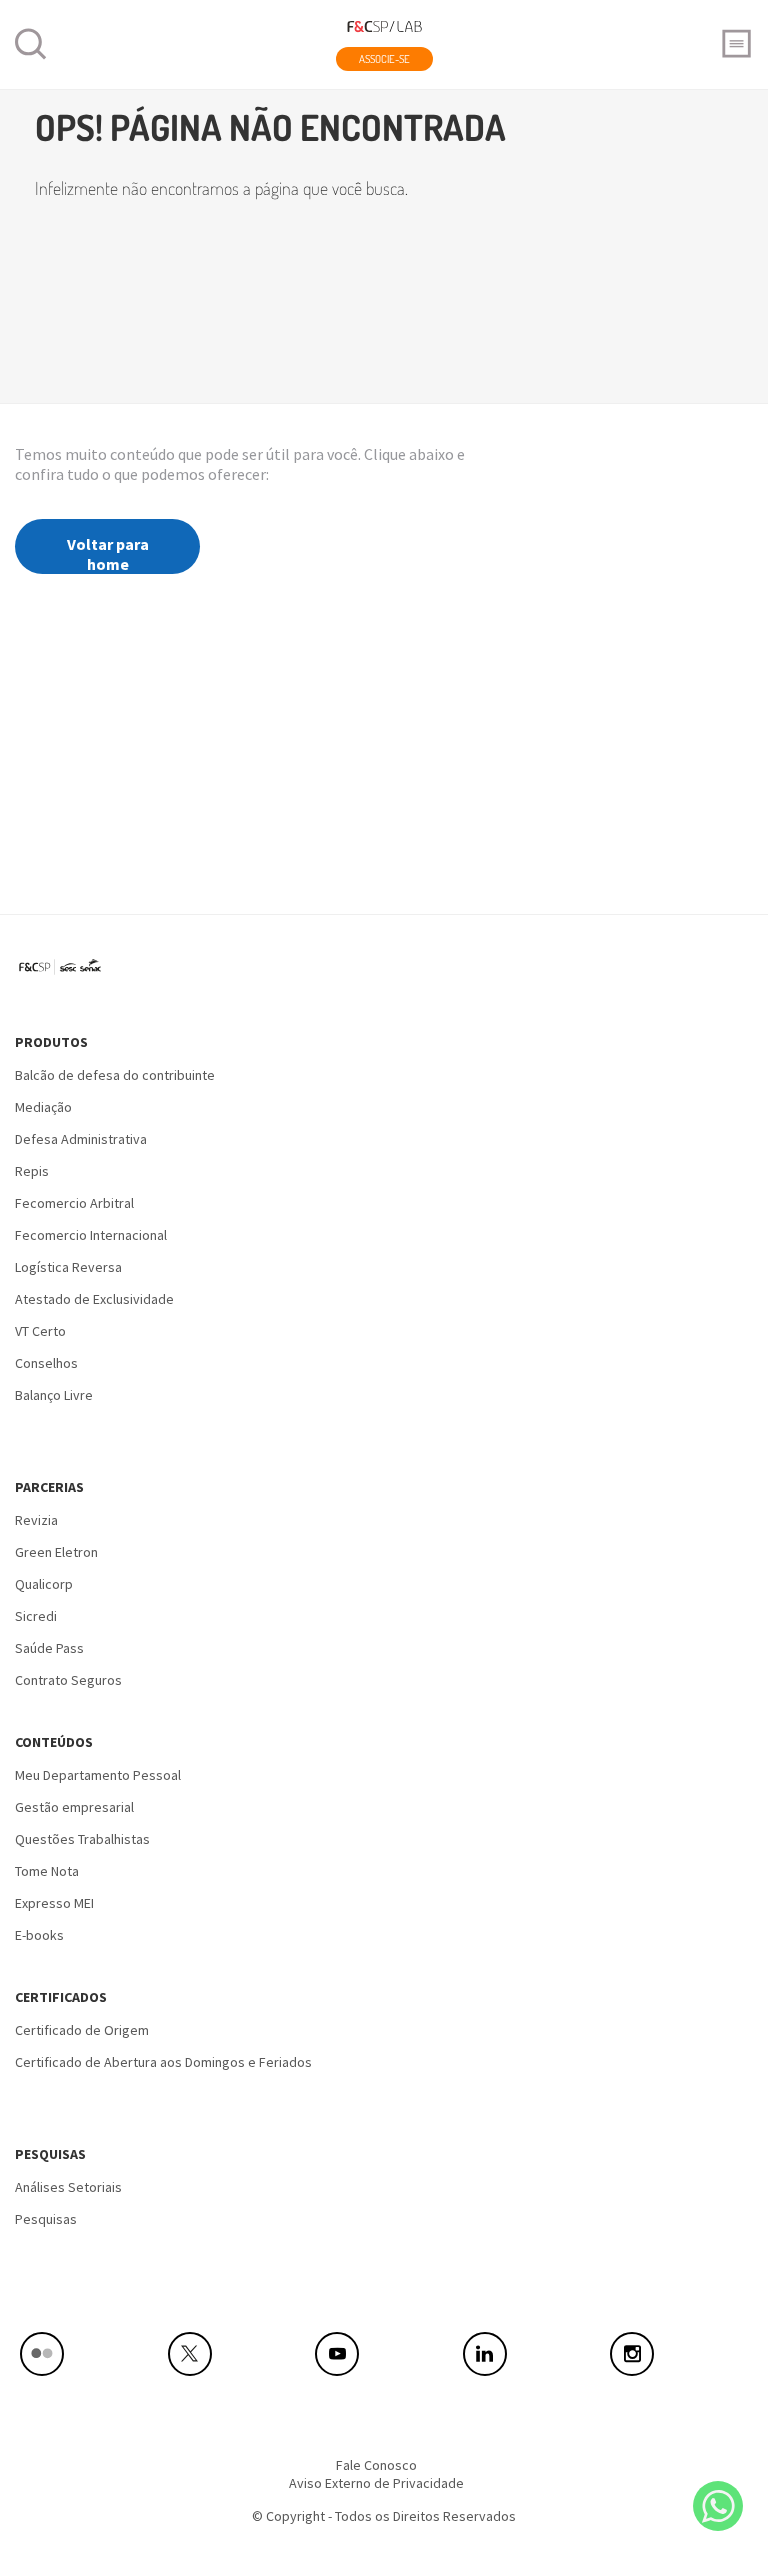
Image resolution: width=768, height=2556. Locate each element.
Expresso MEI (54, 1903)
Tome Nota (47, 1871)
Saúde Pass (49, 1648)
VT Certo (40, 1331)
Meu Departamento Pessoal (98, 1775)
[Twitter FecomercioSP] (237, 2354)
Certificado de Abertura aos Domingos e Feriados (163, 2062)
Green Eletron (56, 1552)
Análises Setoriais (68, 2187)
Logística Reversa (68, 1267)
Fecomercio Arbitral (74, 1203)
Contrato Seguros (68, 1680)
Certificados (61, 1997)
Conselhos (46, 1363)
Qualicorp (44, 1584)
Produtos (51, 1042)
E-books (39, 1935)
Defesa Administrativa (81, 1139)
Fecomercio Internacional (91, 1235)
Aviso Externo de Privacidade (376, 2483)
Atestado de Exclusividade (94, 1299)
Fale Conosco (376, 2465)
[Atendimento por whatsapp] (718, 2506)
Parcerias (49, 1487)
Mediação (43, 1107)
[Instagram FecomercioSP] (679, 2354)
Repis (32, 1171)
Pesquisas (50, 2154)
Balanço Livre (54, 1395)
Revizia (36, 1520)
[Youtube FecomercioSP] (384, 2354)
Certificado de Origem (82, 2030)
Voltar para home (108, 554)
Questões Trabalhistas (82, 1839)
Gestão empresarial (74, 1807)
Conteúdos (54, 1742)
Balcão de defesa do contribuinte (115, 1075)
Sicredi (36, 1616)
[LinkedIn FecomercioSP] (532, 2354)
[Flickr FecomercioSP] (89, 2354)
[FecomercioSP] (67, 974)
